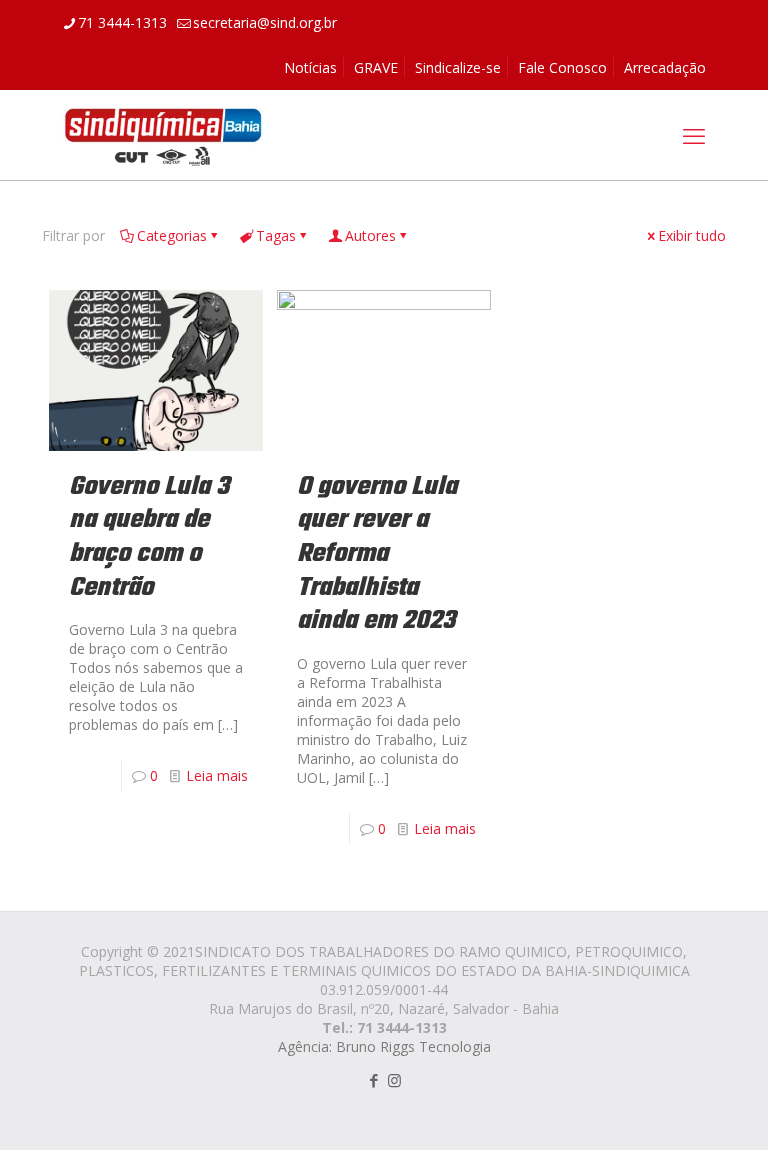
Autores (370, 235)
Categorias (172, 235)
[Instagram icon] (394, 1080)
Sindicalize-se (458, 67)
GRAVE (376, 67)
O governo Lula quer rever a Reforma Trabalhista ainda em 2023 (377, 554)
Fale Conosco (562, 67)
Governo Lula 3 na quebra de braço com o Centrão (149, 537)
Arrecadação (665, 67)
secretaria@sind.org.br (265, 22)
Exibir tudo (692, 235)
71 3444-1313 (122, 22)
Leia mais (217, 775)
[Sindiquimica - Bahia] (163, 135)
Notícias (310, 67)
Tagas (276, 235)
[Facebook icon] (373, 1080)
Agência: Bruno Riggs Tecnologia (384, 1046)
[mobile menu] (694, 135)
